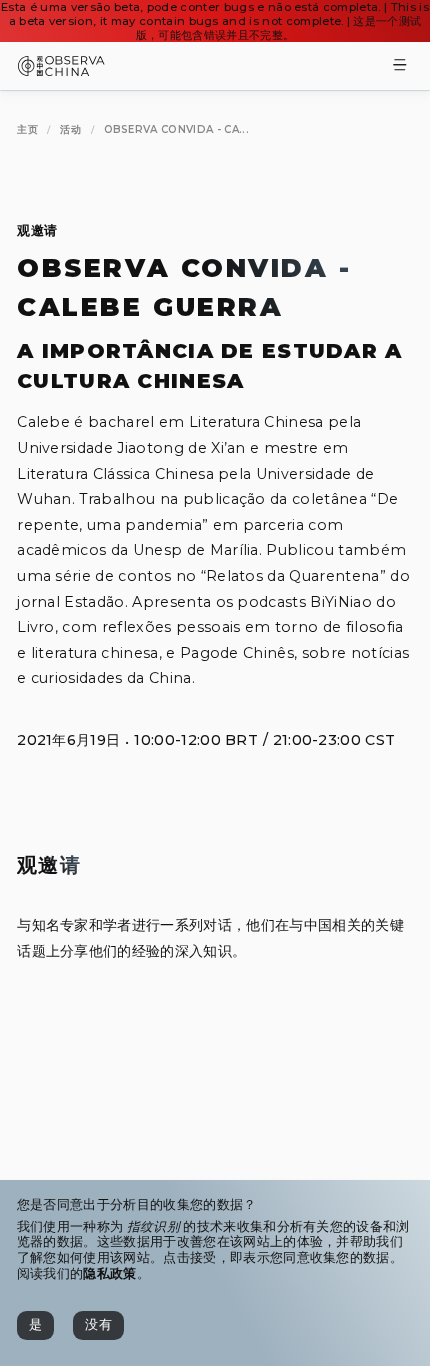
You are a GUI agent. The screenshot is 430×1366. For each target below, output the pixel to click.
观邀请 (37, 230)
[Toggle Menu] (400, 66)
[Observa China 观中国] (61, 70)
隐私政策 (109, 1273)
